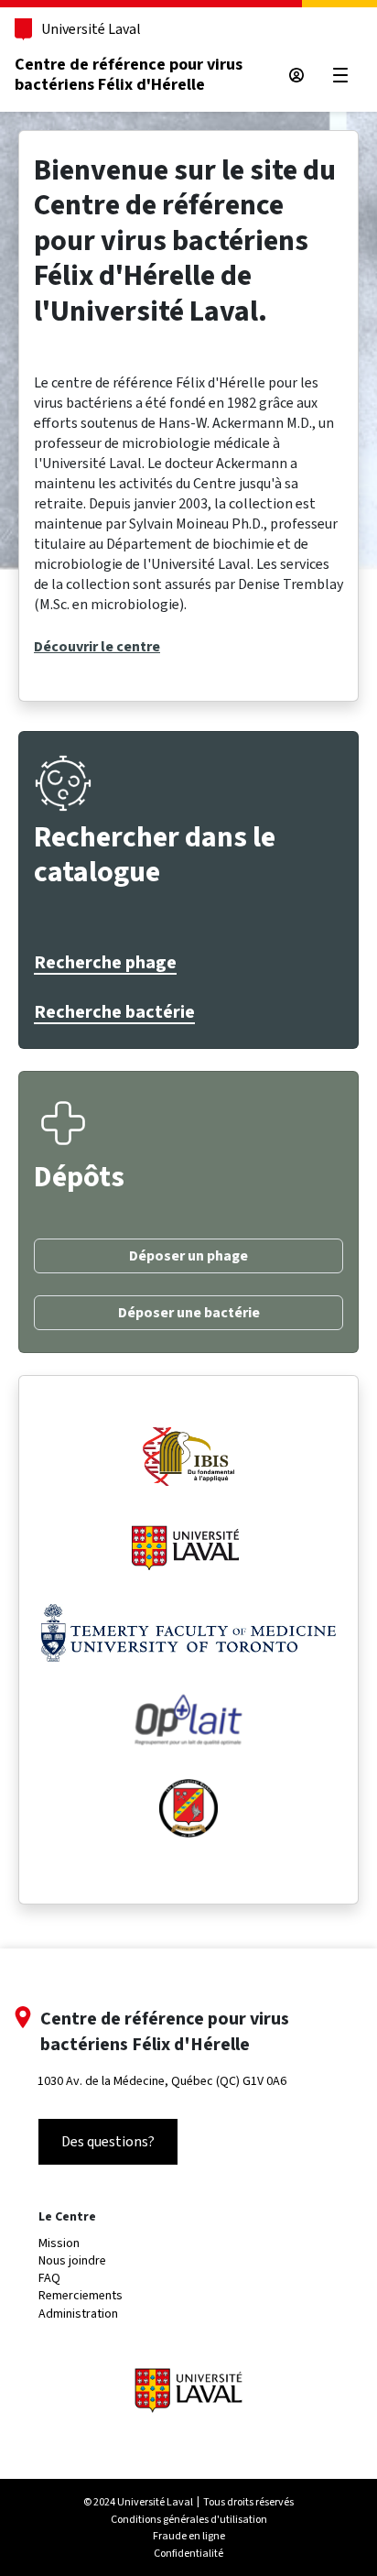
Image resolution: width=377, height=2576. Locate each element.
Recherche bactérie (114, 1012)
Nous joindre (72, 2260)
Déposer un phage (188, 1256)
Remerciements (81, 2295)
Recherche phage (105, 963)
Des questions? (108, 2141)
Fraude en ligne (189, 2536)
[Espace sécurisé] (296, 75)
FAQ (49, 2278)
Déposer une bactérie (189, 1313)
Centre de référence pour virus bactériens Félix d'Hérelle (129, 75)
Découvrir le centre (97, 647)
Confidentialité (188, 2553)
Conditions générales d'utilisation (189, 2519)
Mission (59, 2243)
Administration (78, 2314)
